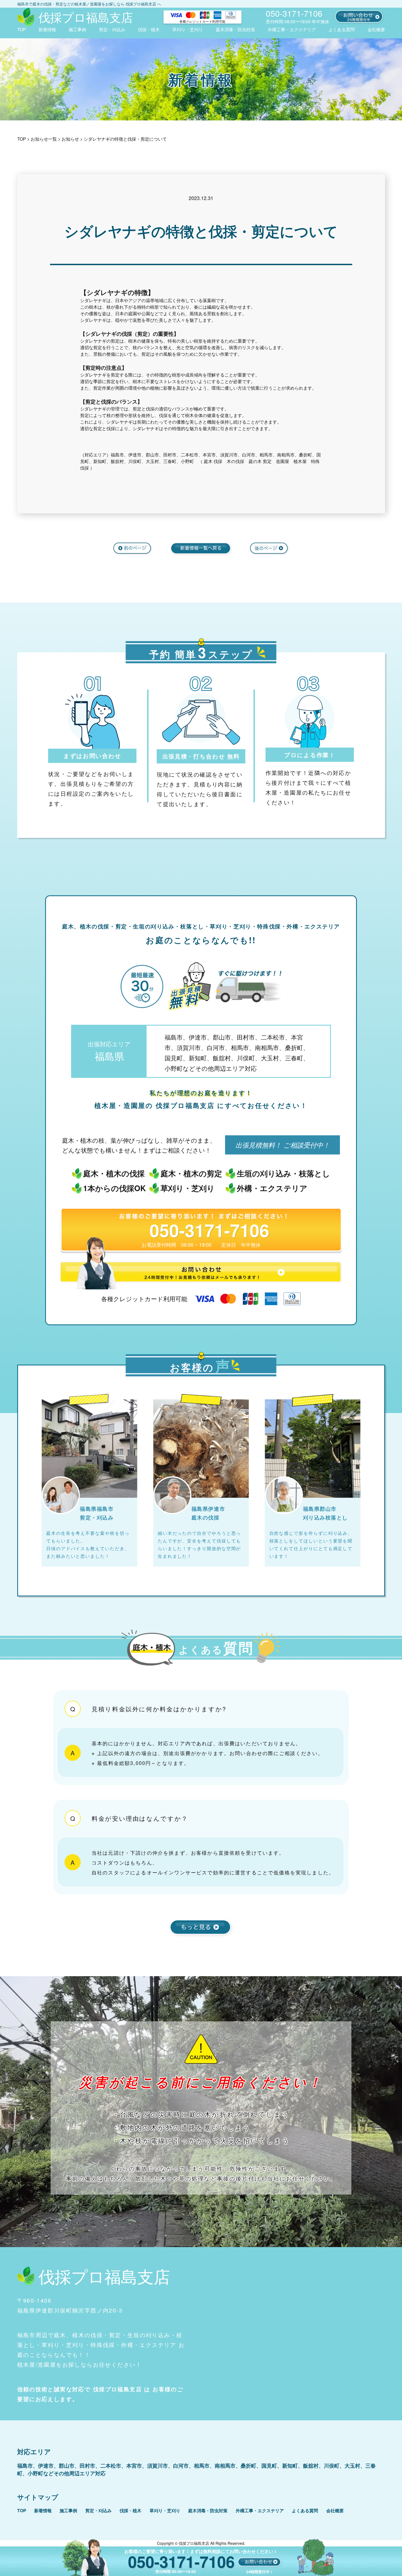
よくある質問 (342, 29)
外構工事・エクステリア (292, 29)
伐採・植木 (149, 29)
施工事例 (77, 29)
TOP (22, 29)
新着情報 (47, 29)
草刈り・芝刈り (188, 29)
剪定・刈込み (112, 29)
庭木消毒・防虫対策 (235, 29)
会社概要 (376, 29)
